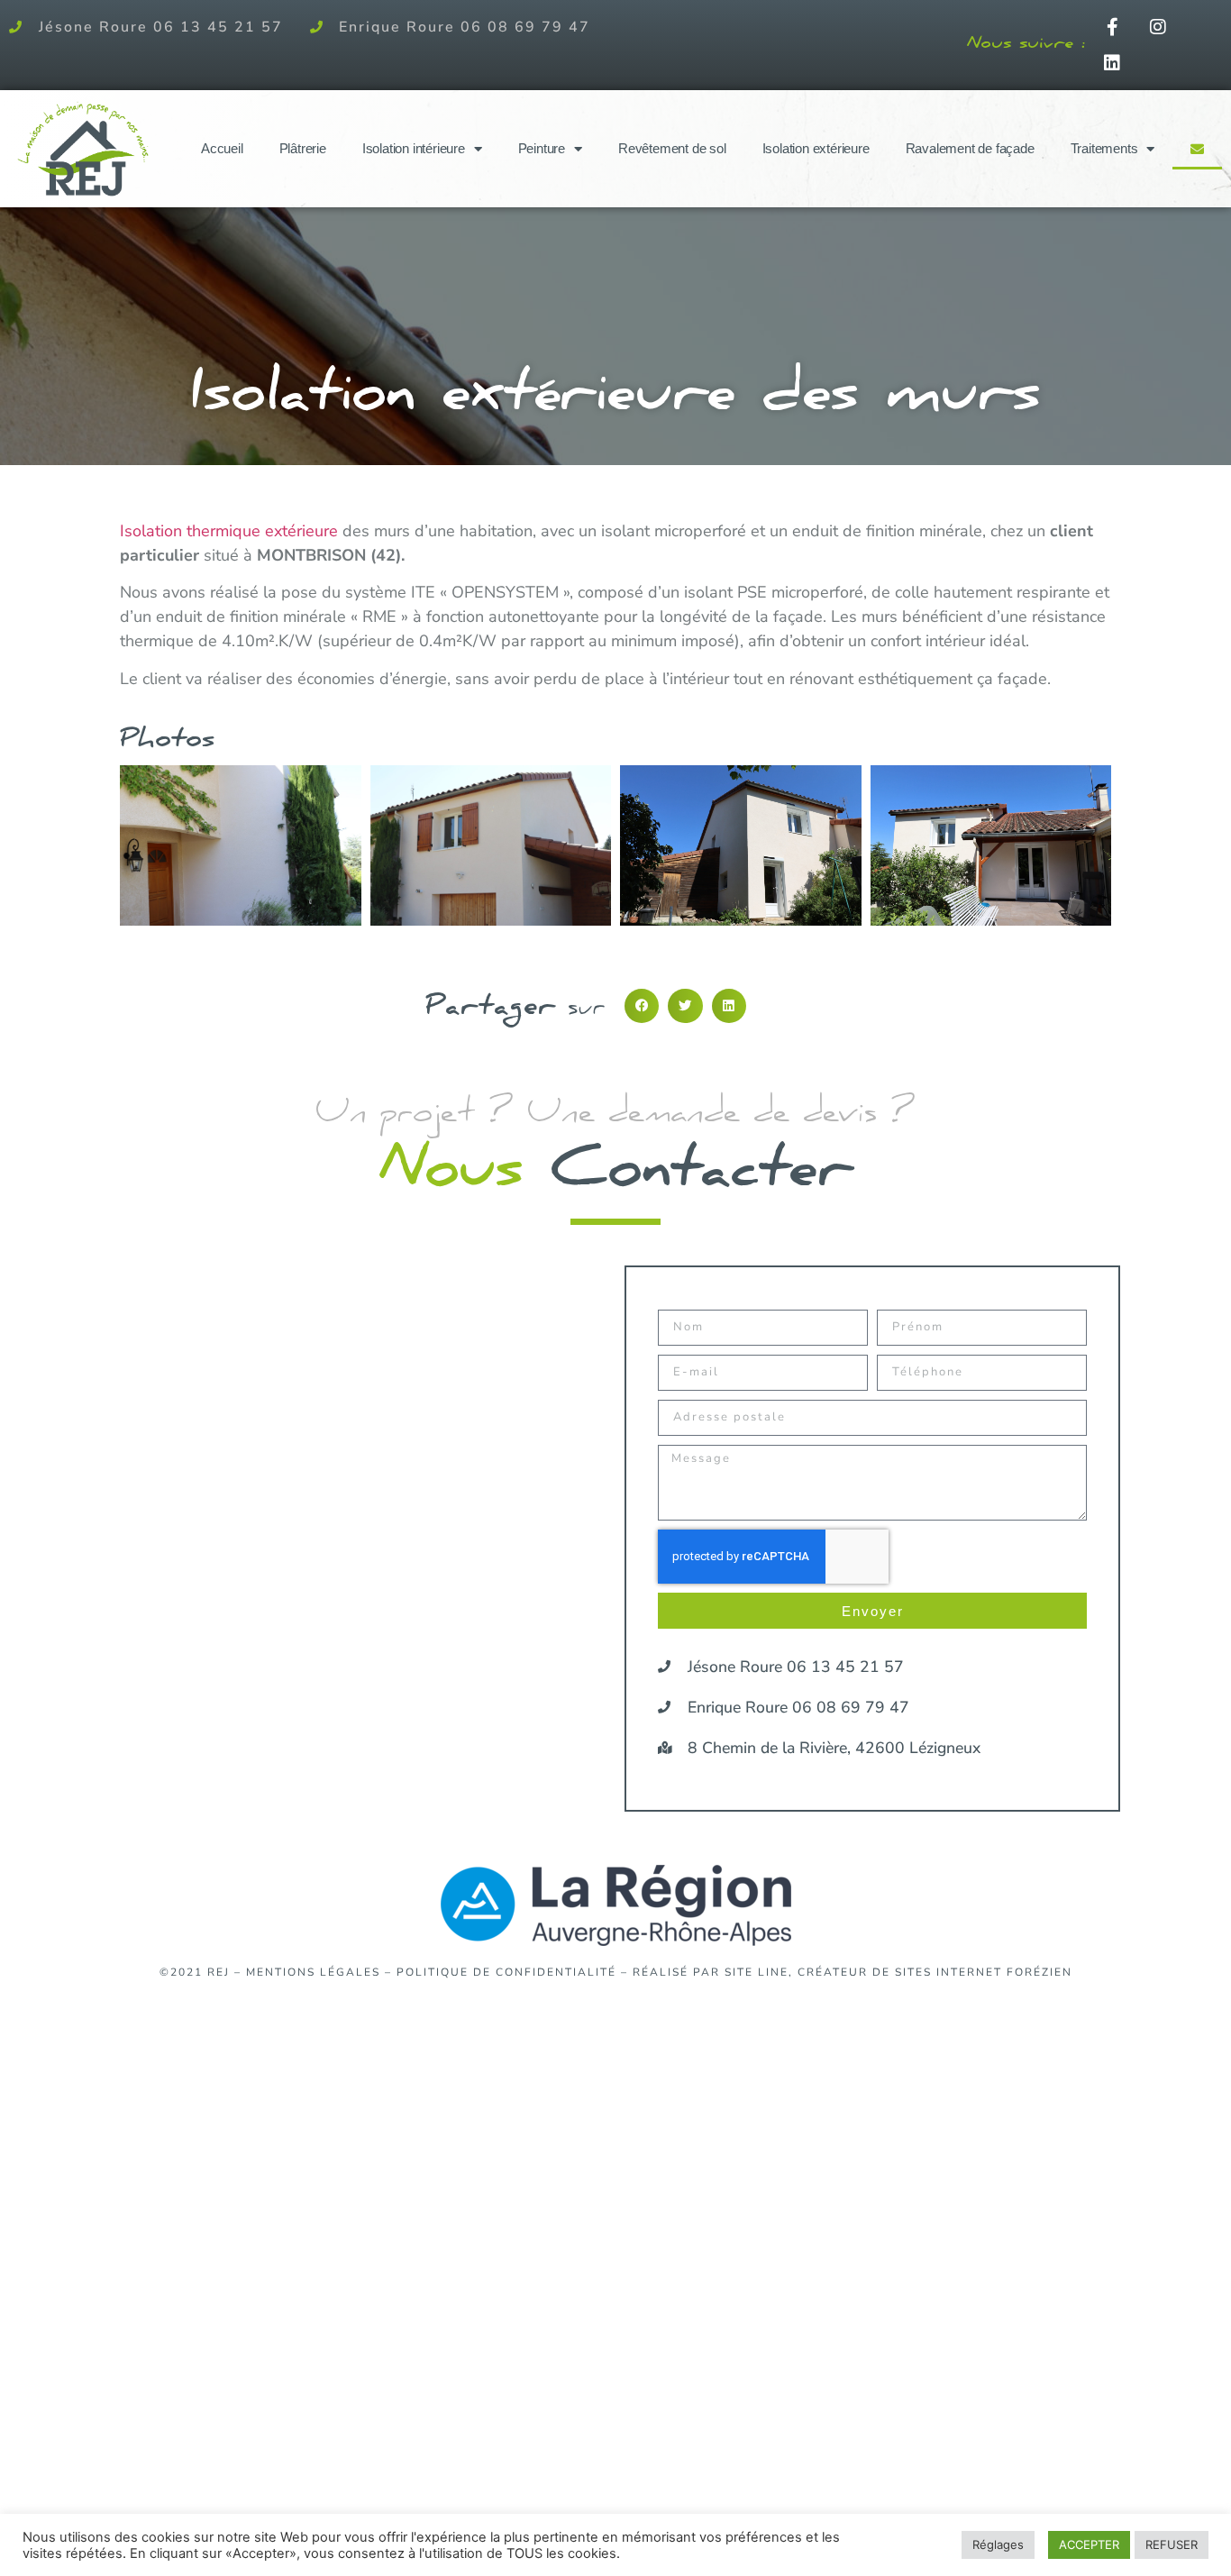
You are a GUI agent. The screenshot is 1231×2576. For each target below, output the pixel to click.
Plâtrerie (303, 148)
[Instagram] (1158, 27)
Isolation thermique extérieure (229, 531)
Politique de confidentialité (506, 1972)
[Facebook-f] (1112, 27)
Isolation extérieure (816, 148)
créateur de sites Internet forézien (935, 1972)
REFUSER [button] (1172, 2544)
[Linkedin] (1112, 63)
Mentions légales (313, 1972)
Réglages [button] (998, 2544)
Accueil (222, 148)
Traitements (1104, 148)
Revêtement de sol (672, 148)
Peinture (542, 148)
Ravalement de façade (970, 148)
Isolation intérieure (414, 148)
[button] (642, 1006)
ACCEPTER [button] (1089, 2544)
